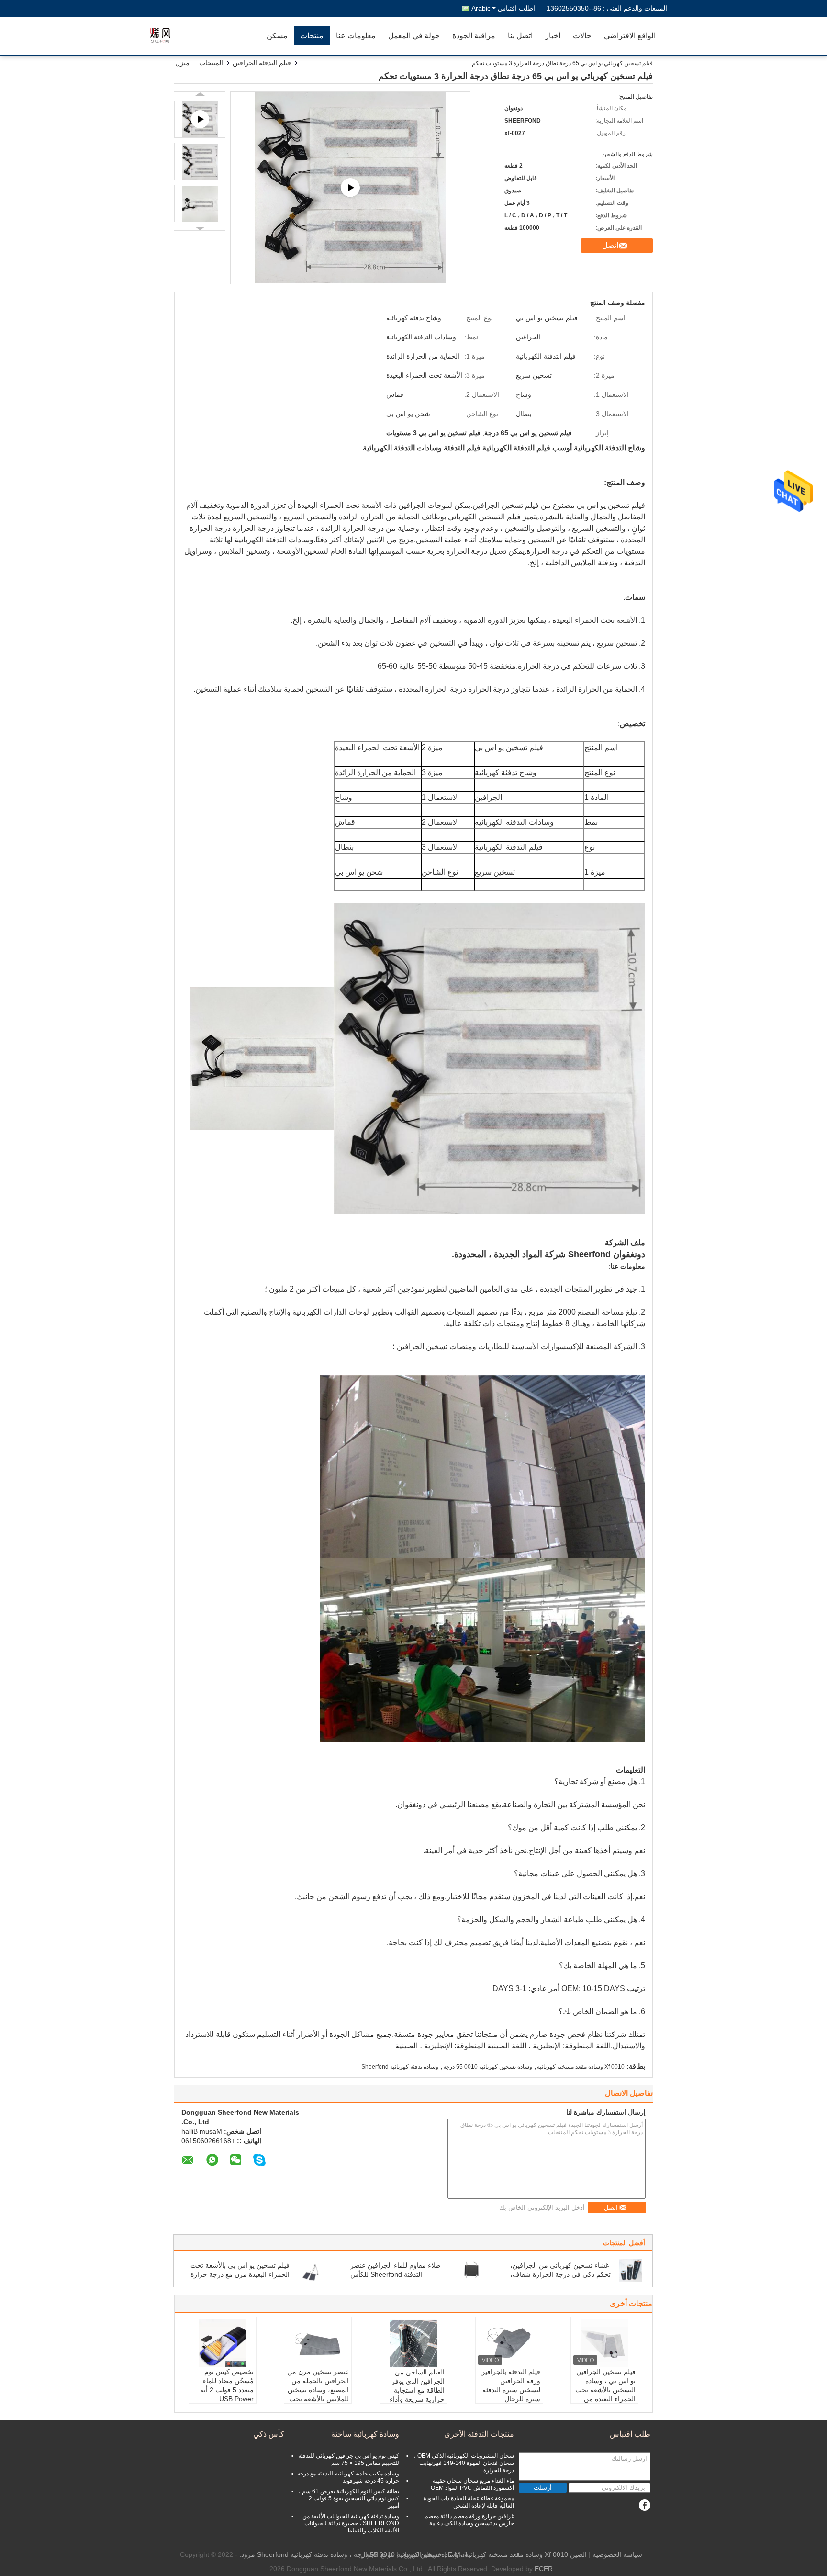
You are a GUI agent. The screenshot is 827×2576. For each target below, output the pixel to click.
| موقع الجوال (379, 2554)
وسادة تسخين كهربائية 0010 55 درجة (488, 2067)
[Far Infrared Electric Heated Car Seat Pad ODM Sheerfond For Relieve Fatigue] (350, 188)
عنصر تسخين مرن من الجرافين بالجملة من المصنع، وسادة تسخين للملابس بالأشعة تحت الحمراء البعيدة (318, 2390)
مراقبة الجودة (474, 36)
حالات (582, 36)
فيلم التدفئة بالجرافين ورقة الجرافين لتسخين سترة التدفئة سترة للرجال (510, 2385)
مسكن (277, 36)
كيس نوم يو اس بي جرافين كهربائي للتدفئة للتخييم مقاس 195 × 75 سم (349, 2459)
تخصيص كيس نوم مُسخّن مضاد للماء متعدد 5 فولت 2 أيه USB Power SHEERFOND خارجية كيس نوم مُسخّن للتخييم (227, 2399)
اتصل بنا (520, 36)
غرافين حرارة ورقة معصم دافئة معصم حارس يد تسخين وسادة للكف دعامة (469, 2520)
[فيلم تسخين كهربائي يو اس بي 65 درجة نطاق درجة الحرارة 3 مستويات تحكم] (200, 161)
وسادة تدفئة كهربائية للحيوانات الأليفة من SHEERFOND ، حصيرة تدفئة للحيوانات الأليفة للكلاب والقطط (351, 2523)
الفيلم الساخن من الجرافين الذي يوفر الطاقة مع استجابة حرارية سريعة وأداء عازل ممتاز (417, 2390)
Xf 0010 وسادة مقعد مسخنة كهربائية (581, 2067)
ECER (544, 2569)
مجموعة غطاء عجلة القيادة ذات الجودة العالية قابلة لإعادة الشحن (469, 2502)
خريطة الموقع (423, 2554)
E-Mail (458, 2554)
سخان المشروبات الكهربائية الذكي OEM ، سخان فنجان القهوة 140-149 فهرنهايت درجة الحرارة (464, 2463)
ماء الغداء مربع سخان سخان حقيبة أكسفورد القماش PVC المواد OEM (472, 2484)
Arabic (481, 8)
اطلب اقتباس (516, 8)
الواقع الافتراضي (630, 36)
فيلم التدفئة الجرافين (262, 63)
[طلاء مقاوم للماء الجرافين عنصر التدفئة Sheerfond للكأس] (471, 2270)
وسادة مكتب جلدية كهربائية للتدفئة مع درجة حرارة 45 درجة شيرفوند (348, 2477)
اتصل (610, 245)
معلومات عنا (356, 36)
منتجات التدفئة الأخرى (479, 2434)
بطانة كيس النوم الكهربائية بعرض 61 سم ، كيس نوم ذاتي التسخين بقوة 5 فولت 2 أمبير (349, 2498)
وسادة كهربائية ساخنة (365, 2434)
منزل (182, 63)
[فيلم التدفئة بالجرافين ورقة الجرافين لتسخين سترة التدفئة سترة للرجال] (509, 2343)
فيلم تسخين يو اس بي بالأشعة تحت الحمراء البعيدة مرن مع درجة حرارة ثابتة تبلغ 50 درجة (240, 2274)
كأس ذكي (269, 2434)
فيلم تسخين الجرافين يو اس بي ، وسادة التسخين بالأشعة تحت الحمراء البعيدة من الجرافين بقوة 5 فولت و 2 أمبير (605, 2394)
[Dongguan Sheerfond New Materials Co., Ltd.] (205, 36)
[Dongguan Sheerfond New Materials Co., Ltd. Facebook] (644, 2505)
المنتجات (211, 63)
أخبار (553, 36)
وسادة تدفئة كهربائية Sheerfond (400, 2067)
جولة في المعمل (414, 36)
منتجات (312, 36)
